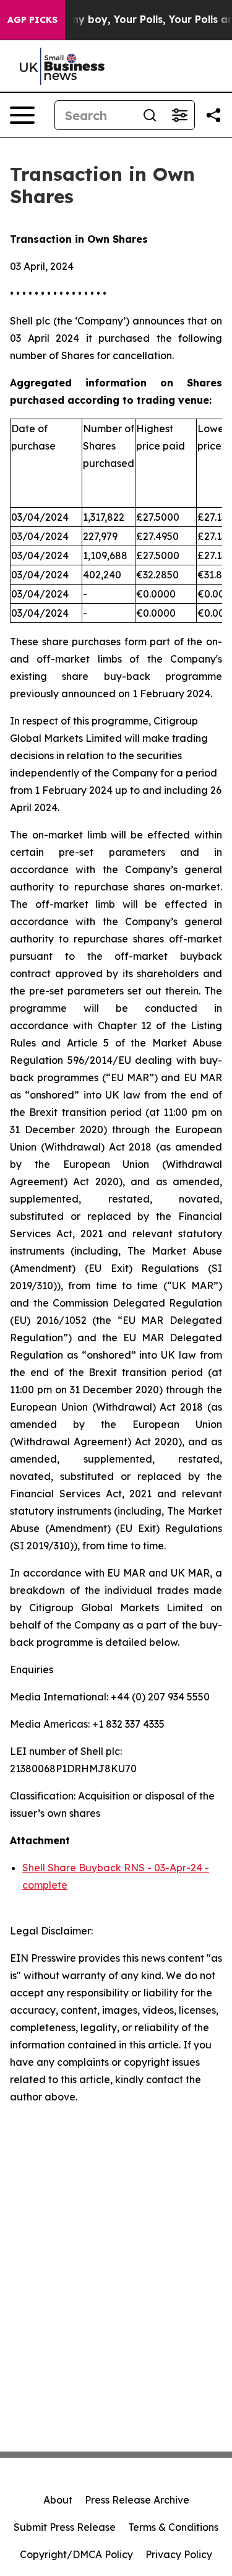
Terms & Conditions (173, 2527)
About (58, 2500)
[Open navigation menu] (22, 115)
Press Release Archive (137, 2500)
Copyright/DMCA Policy (76, 2554)
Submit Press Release (65, 2527)
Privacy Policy (179, 2554)
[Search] (150, 115)
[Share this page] (213, 115)
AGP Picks (32, 20)
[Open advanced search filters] (179, 115)
